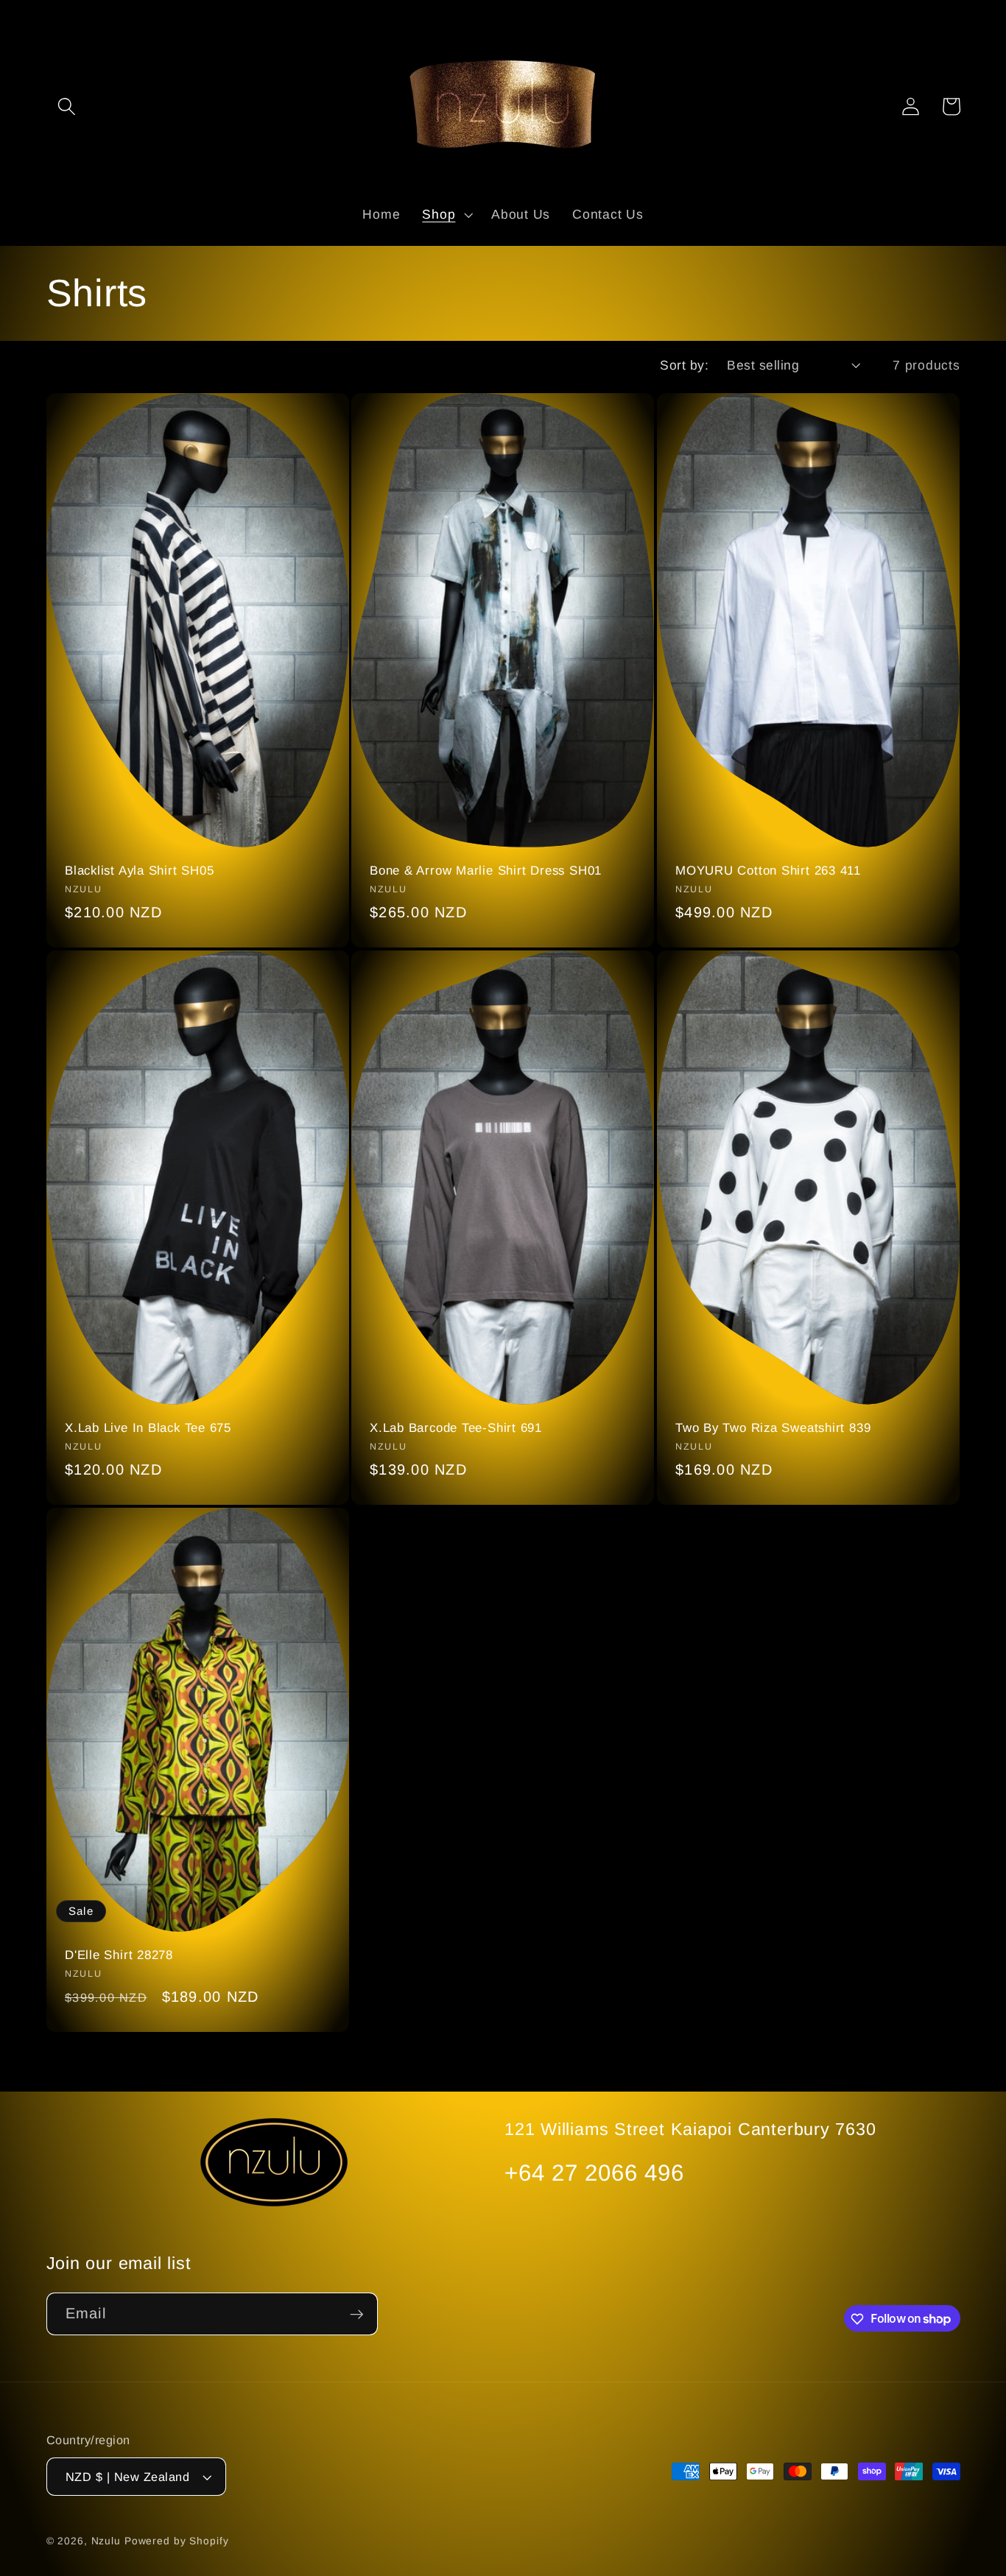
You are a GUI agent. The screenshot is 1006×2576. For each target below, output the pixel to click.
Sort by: (684, 365)
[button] (67, 106)
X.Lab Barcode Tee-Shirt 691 (456, 1428)
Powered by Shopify (177, 2542)
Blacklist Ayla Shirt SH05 (140, 871)
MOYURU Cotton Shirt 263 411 (768, 871)
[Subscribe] (357, 2314)
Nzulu (106, 2542)
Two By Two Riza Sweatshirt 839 (773, 1428)
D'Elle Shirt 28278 (119, 1955)
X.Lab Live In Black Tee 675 (148, 1428)
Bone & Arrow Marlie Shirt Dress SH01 (486, 871)
